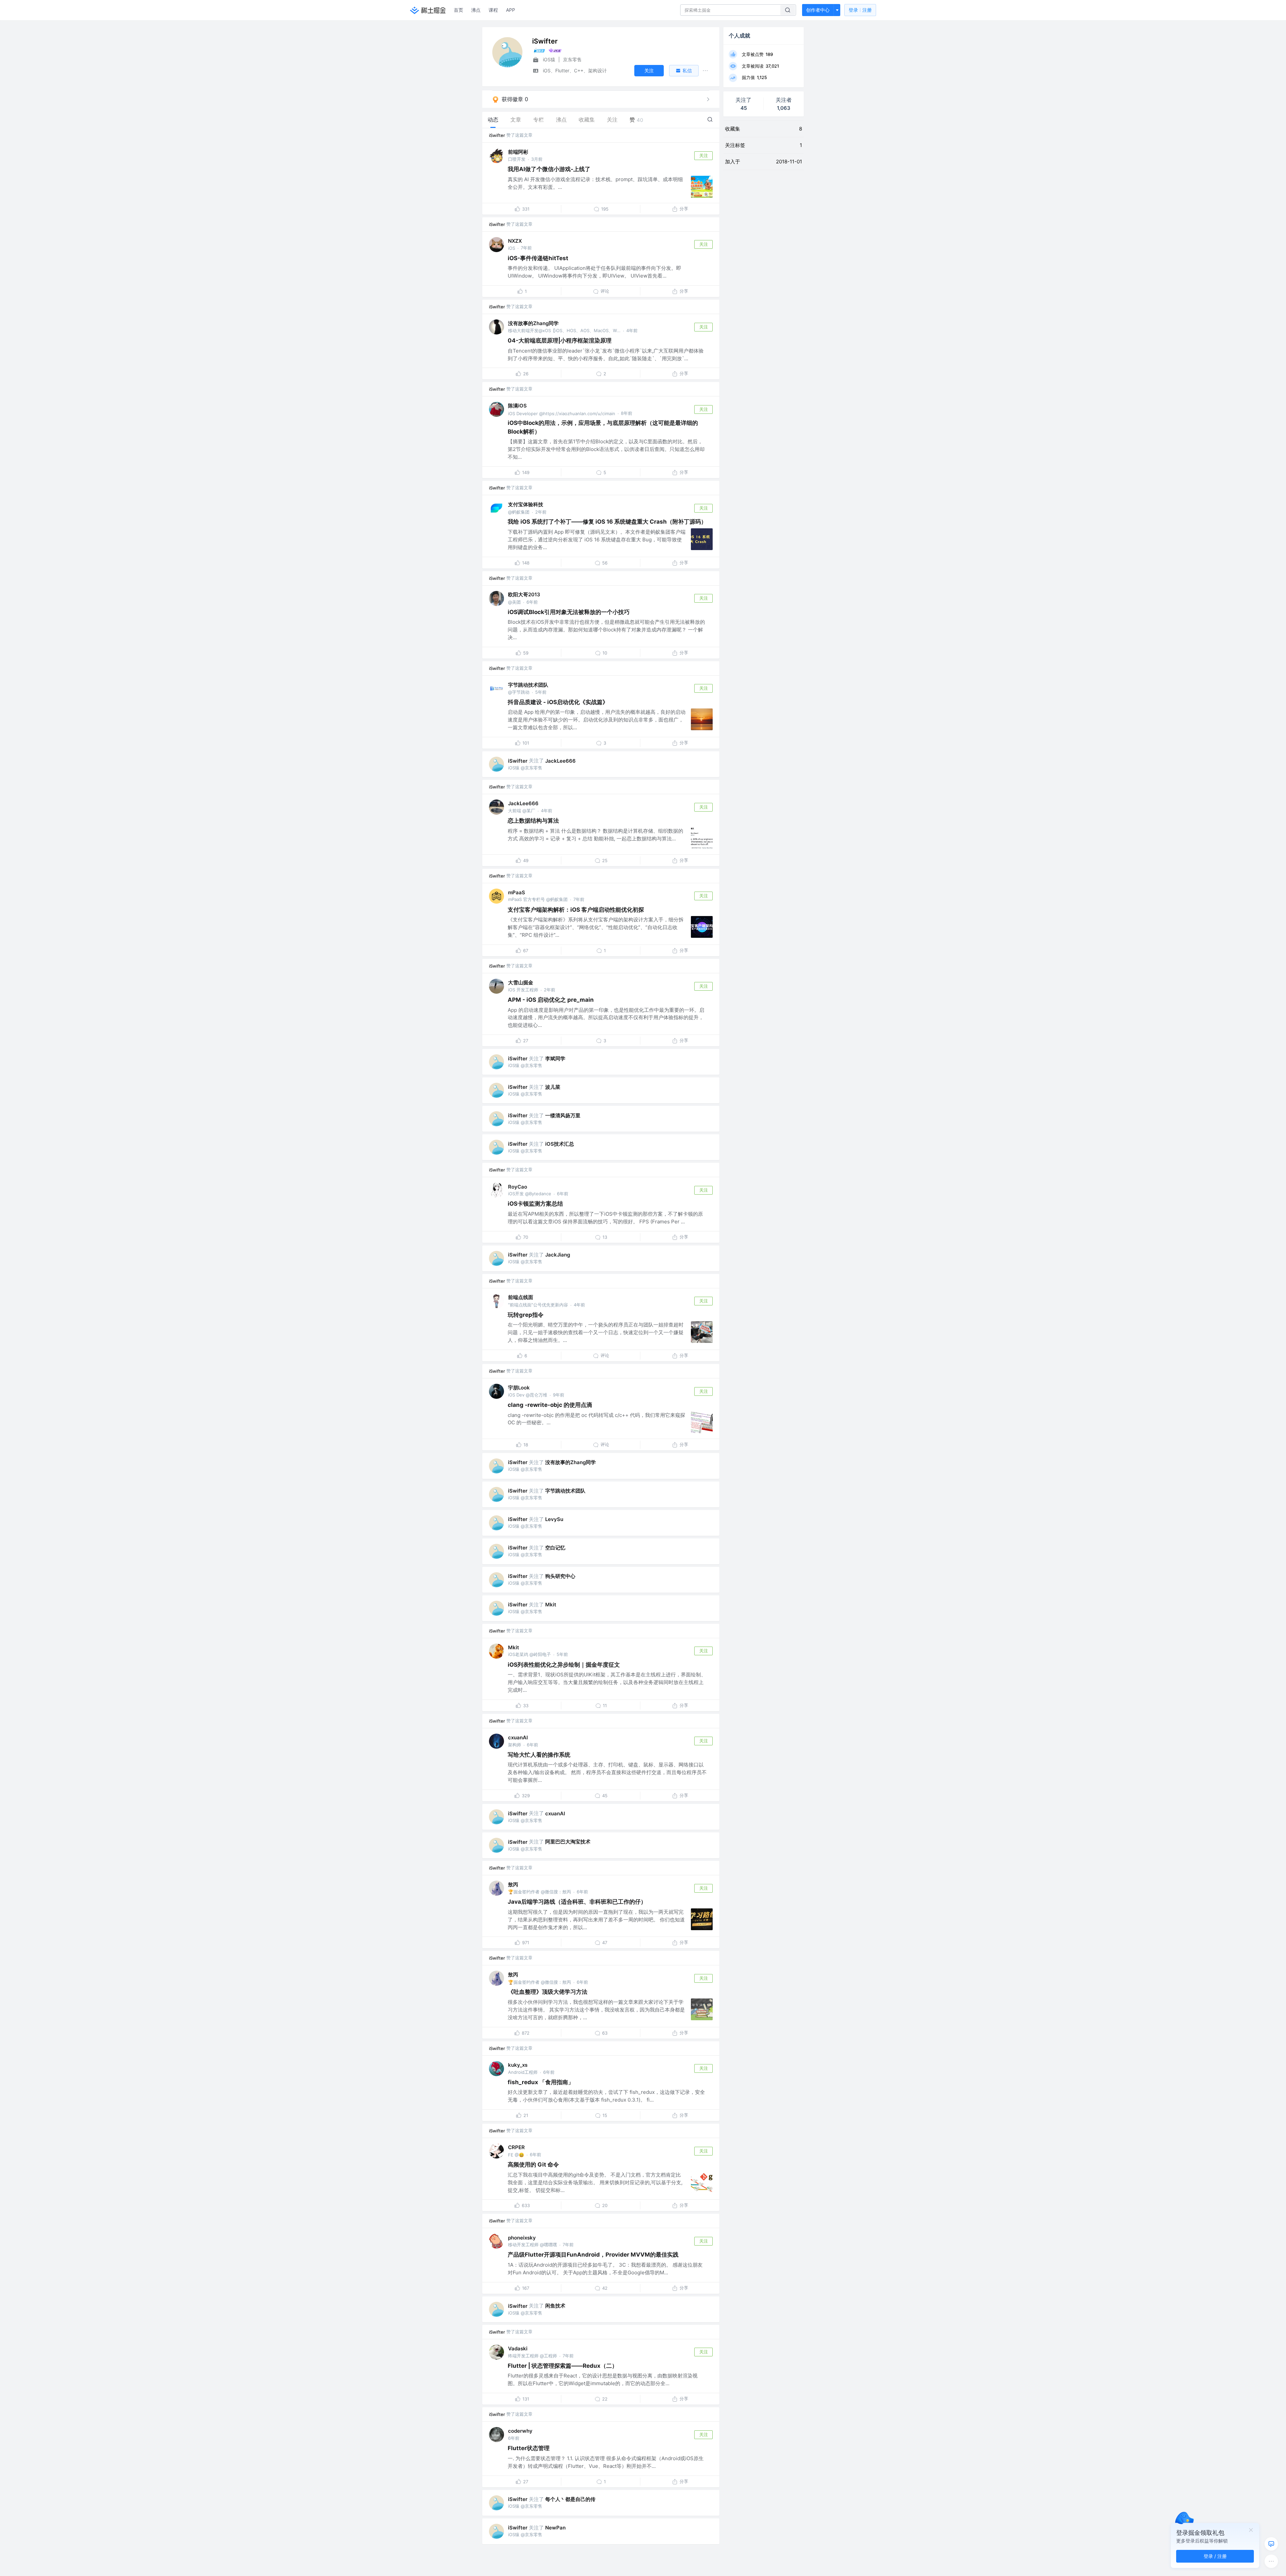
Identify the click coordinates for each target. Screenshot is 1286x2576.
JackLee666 (560, 761)
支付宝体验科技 (526, 504)
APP (511, 10)
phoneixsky (522, 2238)
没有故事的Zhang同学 (533, 323)
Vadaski (518, 2348)
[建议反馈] (1271, 2544)
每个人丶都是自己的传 (570, 2499)
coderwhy (520, 2431)
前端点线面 (521, 1297)
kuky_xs (518, 2065)
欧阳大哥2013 (524, 594)
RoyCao (518, 1187)
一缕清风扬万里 (563, 1115)
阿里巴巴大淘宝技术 (568, 1842)
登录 (860, 10)
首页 (458, 10)
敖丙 (513, 1884)
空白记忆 (555, 1548)
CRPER (516, 2147)
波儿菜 (553, 1087)
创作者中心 (818, 10)
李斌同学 (555, 1058)
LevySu (554, 1519)
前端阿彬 (518, 152)
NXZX (515, 241)
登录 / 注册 (1215, 2556)
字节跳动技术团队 (528, 685)
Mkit (551, 1605)
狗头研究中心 (560, 1576)
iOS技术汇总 (560, 1144)
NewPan (555, 2528)
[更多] (1271, 2561)
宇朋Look (519, 1388)
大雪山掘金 (521, 982)
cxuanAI (518, 1737)
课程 (493, 10)
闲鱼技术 (555, 2306)
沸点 (476, 10)
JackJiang (558, 1255)
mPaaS (517, 892)
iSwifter (497, 135)
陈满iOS (517, 406)
